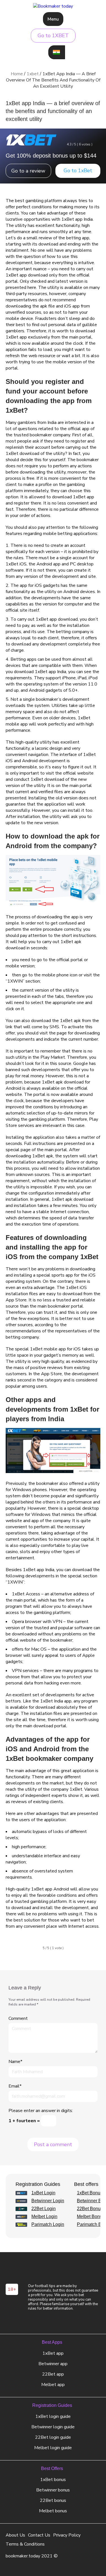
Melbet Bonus (91, 2217)
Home (17, 74)
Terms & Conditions (25, 2544)
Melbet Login (44, 2217)
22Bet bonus (53, 2500)
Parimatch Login (48, 2225)
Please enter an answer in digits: (41, 2111)
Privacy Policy (67, 2535)
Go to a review (28, 171)
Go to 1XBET (53, 36)
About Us (15, 2535)
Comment (18, 2018)
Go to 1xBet (78, 171)
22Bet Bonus (90, 2209)
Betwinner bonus (53, 2490)
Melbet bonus (53, 2511)
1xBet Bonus (90, 2193)
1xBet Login (43, 2193)
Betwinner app (53, 2364)
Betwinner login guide (53, 2427)
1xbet (33, 74)
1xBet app (53, 2353)
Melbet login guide (53, 2448)
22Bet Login (44, 2209)
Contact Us (39, 2535)
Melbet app (53, 2385)
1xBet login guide (53, 2416)
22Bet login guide (53, 2437)
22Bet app (53, 2374)
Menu (53, 19)
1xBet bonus (53, 2480)
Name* (15, 2062)
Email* (15, 2086)
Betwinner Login (48, 2201)
